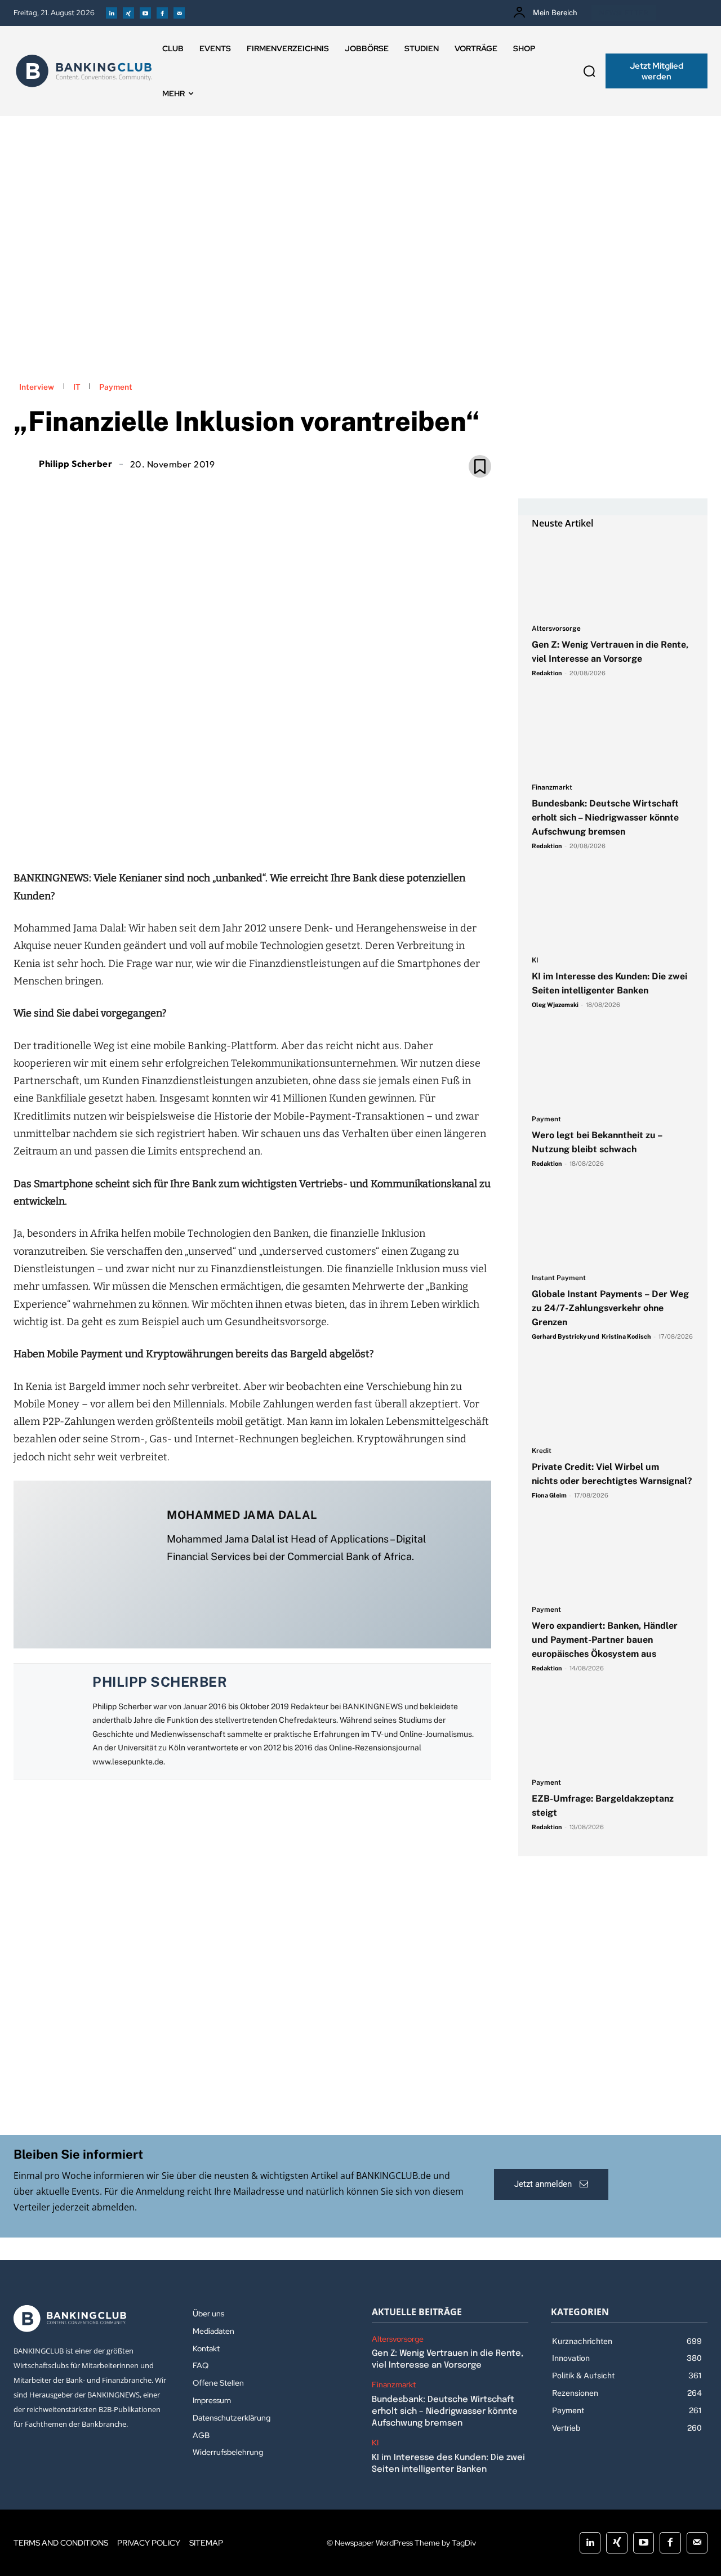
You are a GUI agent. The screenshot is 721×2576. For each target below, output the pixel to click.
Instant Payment (559, 1278)
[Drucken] (265, 832)
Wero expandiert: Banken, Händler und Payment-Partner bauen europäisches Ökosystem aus (605, 1640)
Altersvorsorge (556, 629)
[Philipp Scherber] (25, 463)
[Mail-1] (179, 13)
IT (77, 387)
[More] (317, 832)
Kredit (542, 1451)
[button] (589, 71)
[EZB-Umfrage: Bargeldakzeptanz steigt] (613, 1731)
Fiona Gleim (549, 1495)
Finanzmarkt (552, 788)
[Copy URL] (291, 832)
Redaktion (547, 673)
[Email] (187, 832)
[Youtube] (145, 13)
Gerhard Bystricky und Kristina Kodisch (591, 1336)
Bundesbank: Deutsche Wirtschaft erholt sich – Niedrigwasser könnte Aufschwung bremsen (605, 817)
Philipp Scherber (75, 463)
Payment (116, 387)
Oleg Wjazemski (555, 1005)
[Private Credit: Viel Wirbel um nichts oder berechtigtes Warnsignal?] (613, 1400)
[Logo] (84, 71)
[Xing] (128, 13)
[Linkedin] (112, 13)
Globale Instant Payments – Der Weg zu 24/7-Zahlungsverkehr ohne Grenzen (610, 1308)
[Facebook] (162, 13)
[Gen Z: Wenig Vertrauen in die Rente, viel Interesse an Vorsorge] (613, 577)
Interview (37, 387)
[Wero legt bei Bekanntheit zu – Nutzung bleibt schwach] (613, 1068)
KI (535, 961)
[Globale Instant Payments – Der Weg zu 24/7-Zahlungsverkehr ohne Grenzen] (613, 1227)
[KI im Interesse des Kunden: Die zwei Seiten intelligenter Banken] (613, 909)
